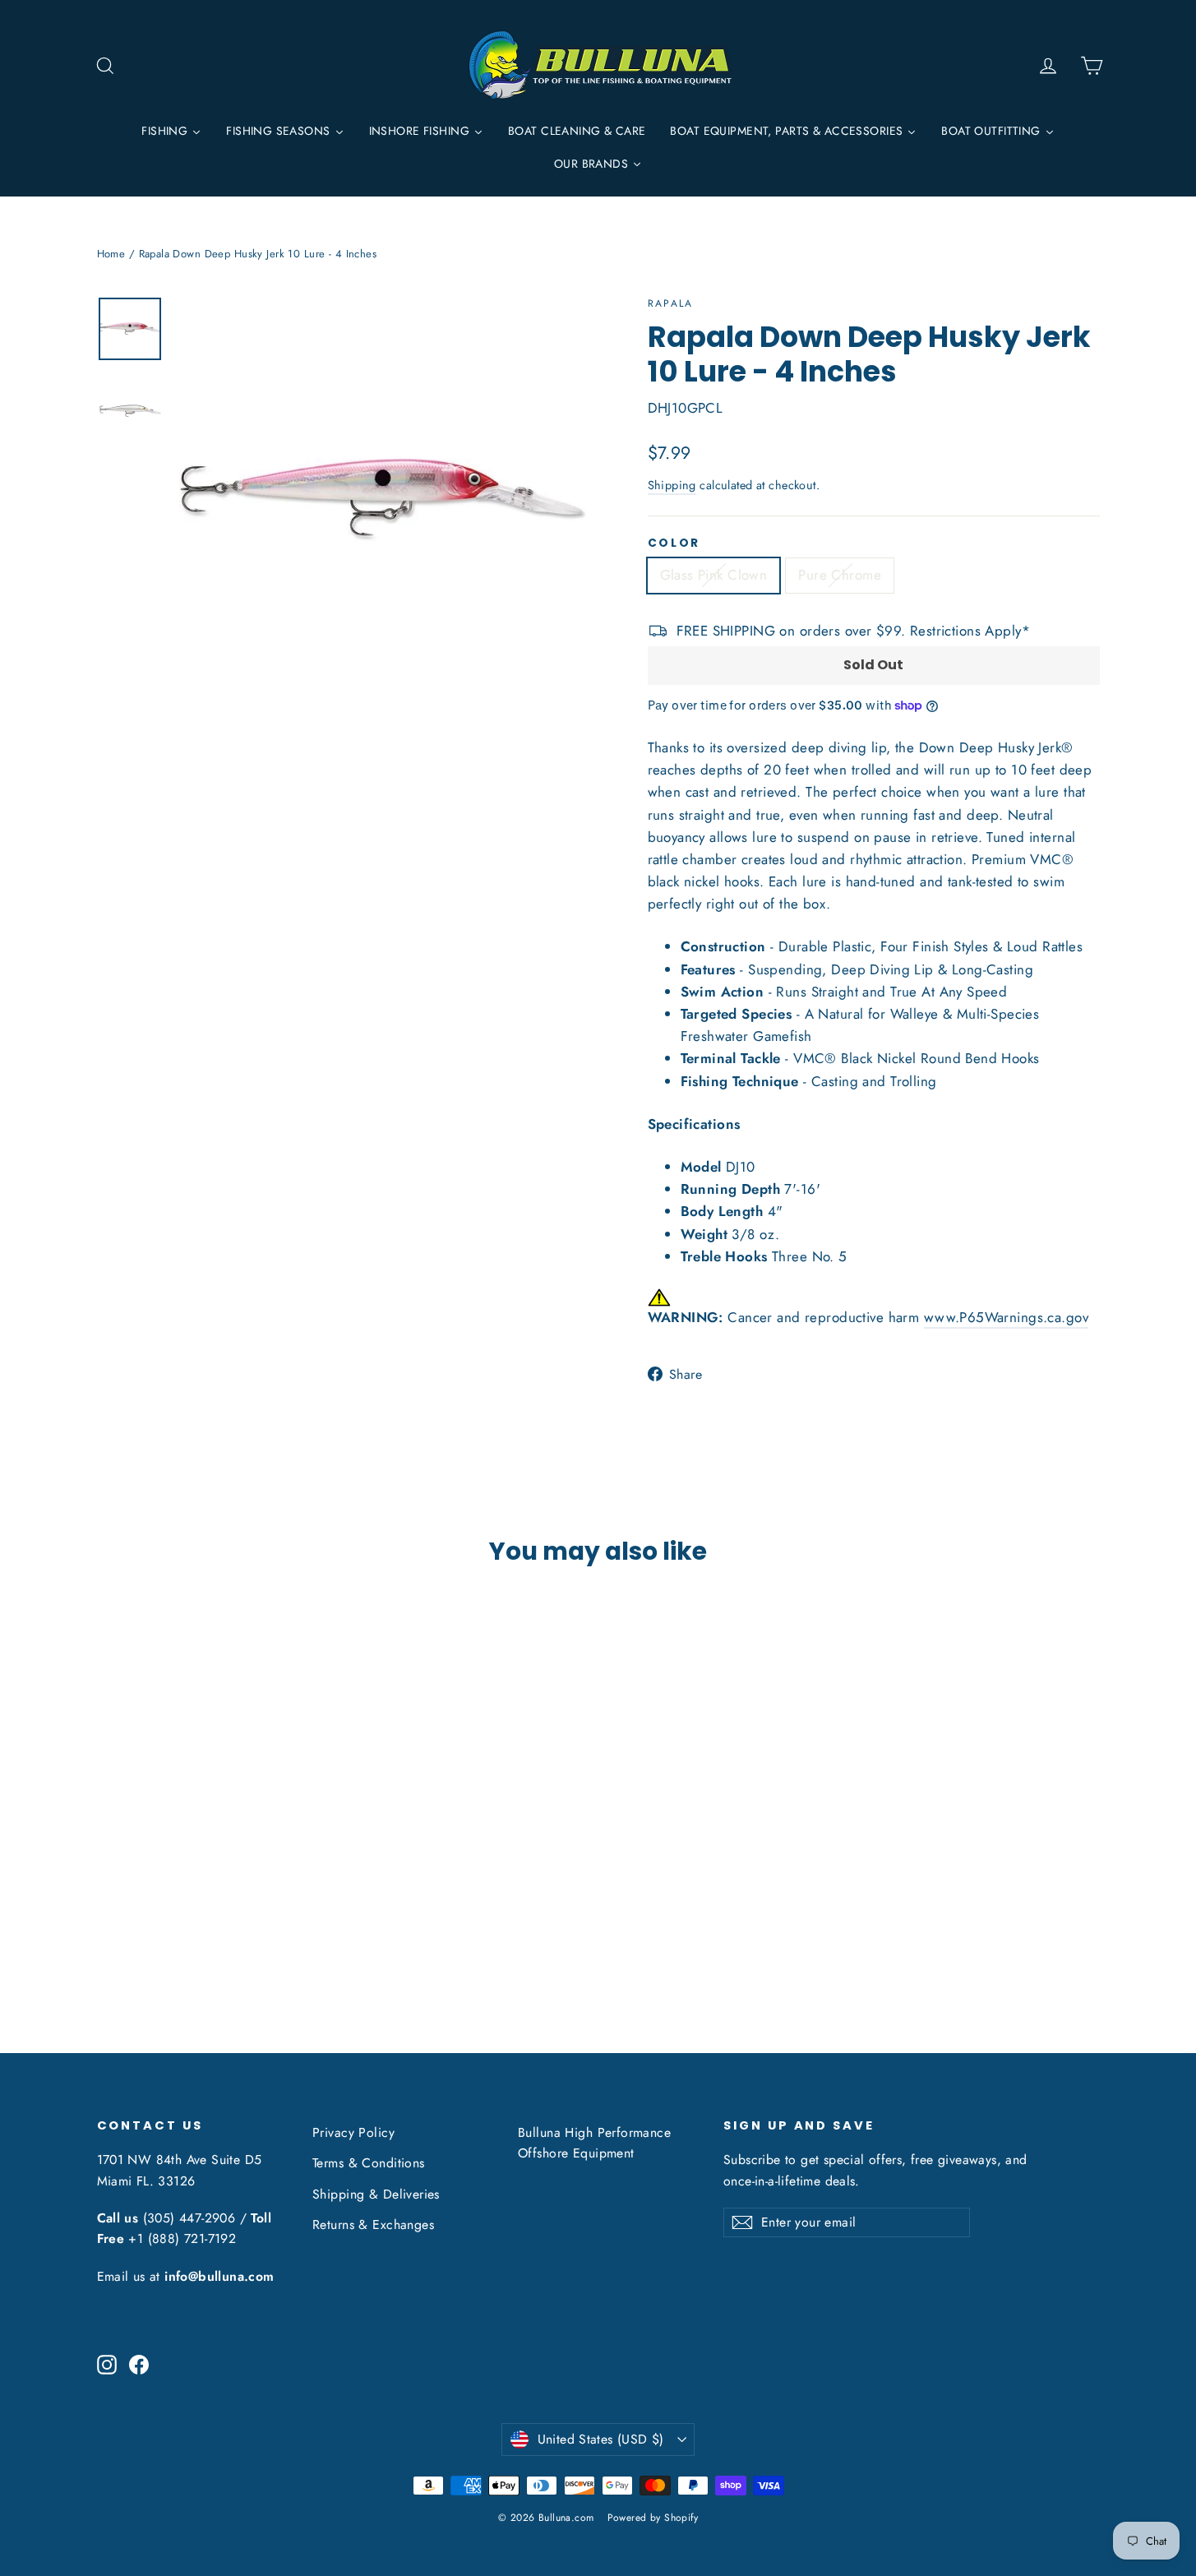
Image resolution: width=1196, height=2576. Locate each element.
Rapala (671, 303)
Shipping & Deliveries (376, 2194)
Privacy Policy (353, 2132)
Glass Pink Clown (714, 575)
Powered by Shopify (653, 2518)
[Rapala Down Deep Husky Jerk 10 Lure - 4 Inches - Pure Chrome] (128, 1928)
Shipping (672, 485)
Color (674, 543)
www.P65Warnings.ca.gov (1006, 1317)
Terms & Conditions (369, 2163)
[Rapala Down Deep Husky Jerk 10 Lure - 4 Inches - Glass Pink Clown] (107, 1928)
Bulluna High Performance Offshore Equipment (594, 2143)
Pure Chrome (840, 575)
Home (111, 254)
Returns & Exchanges (373, 2225)
